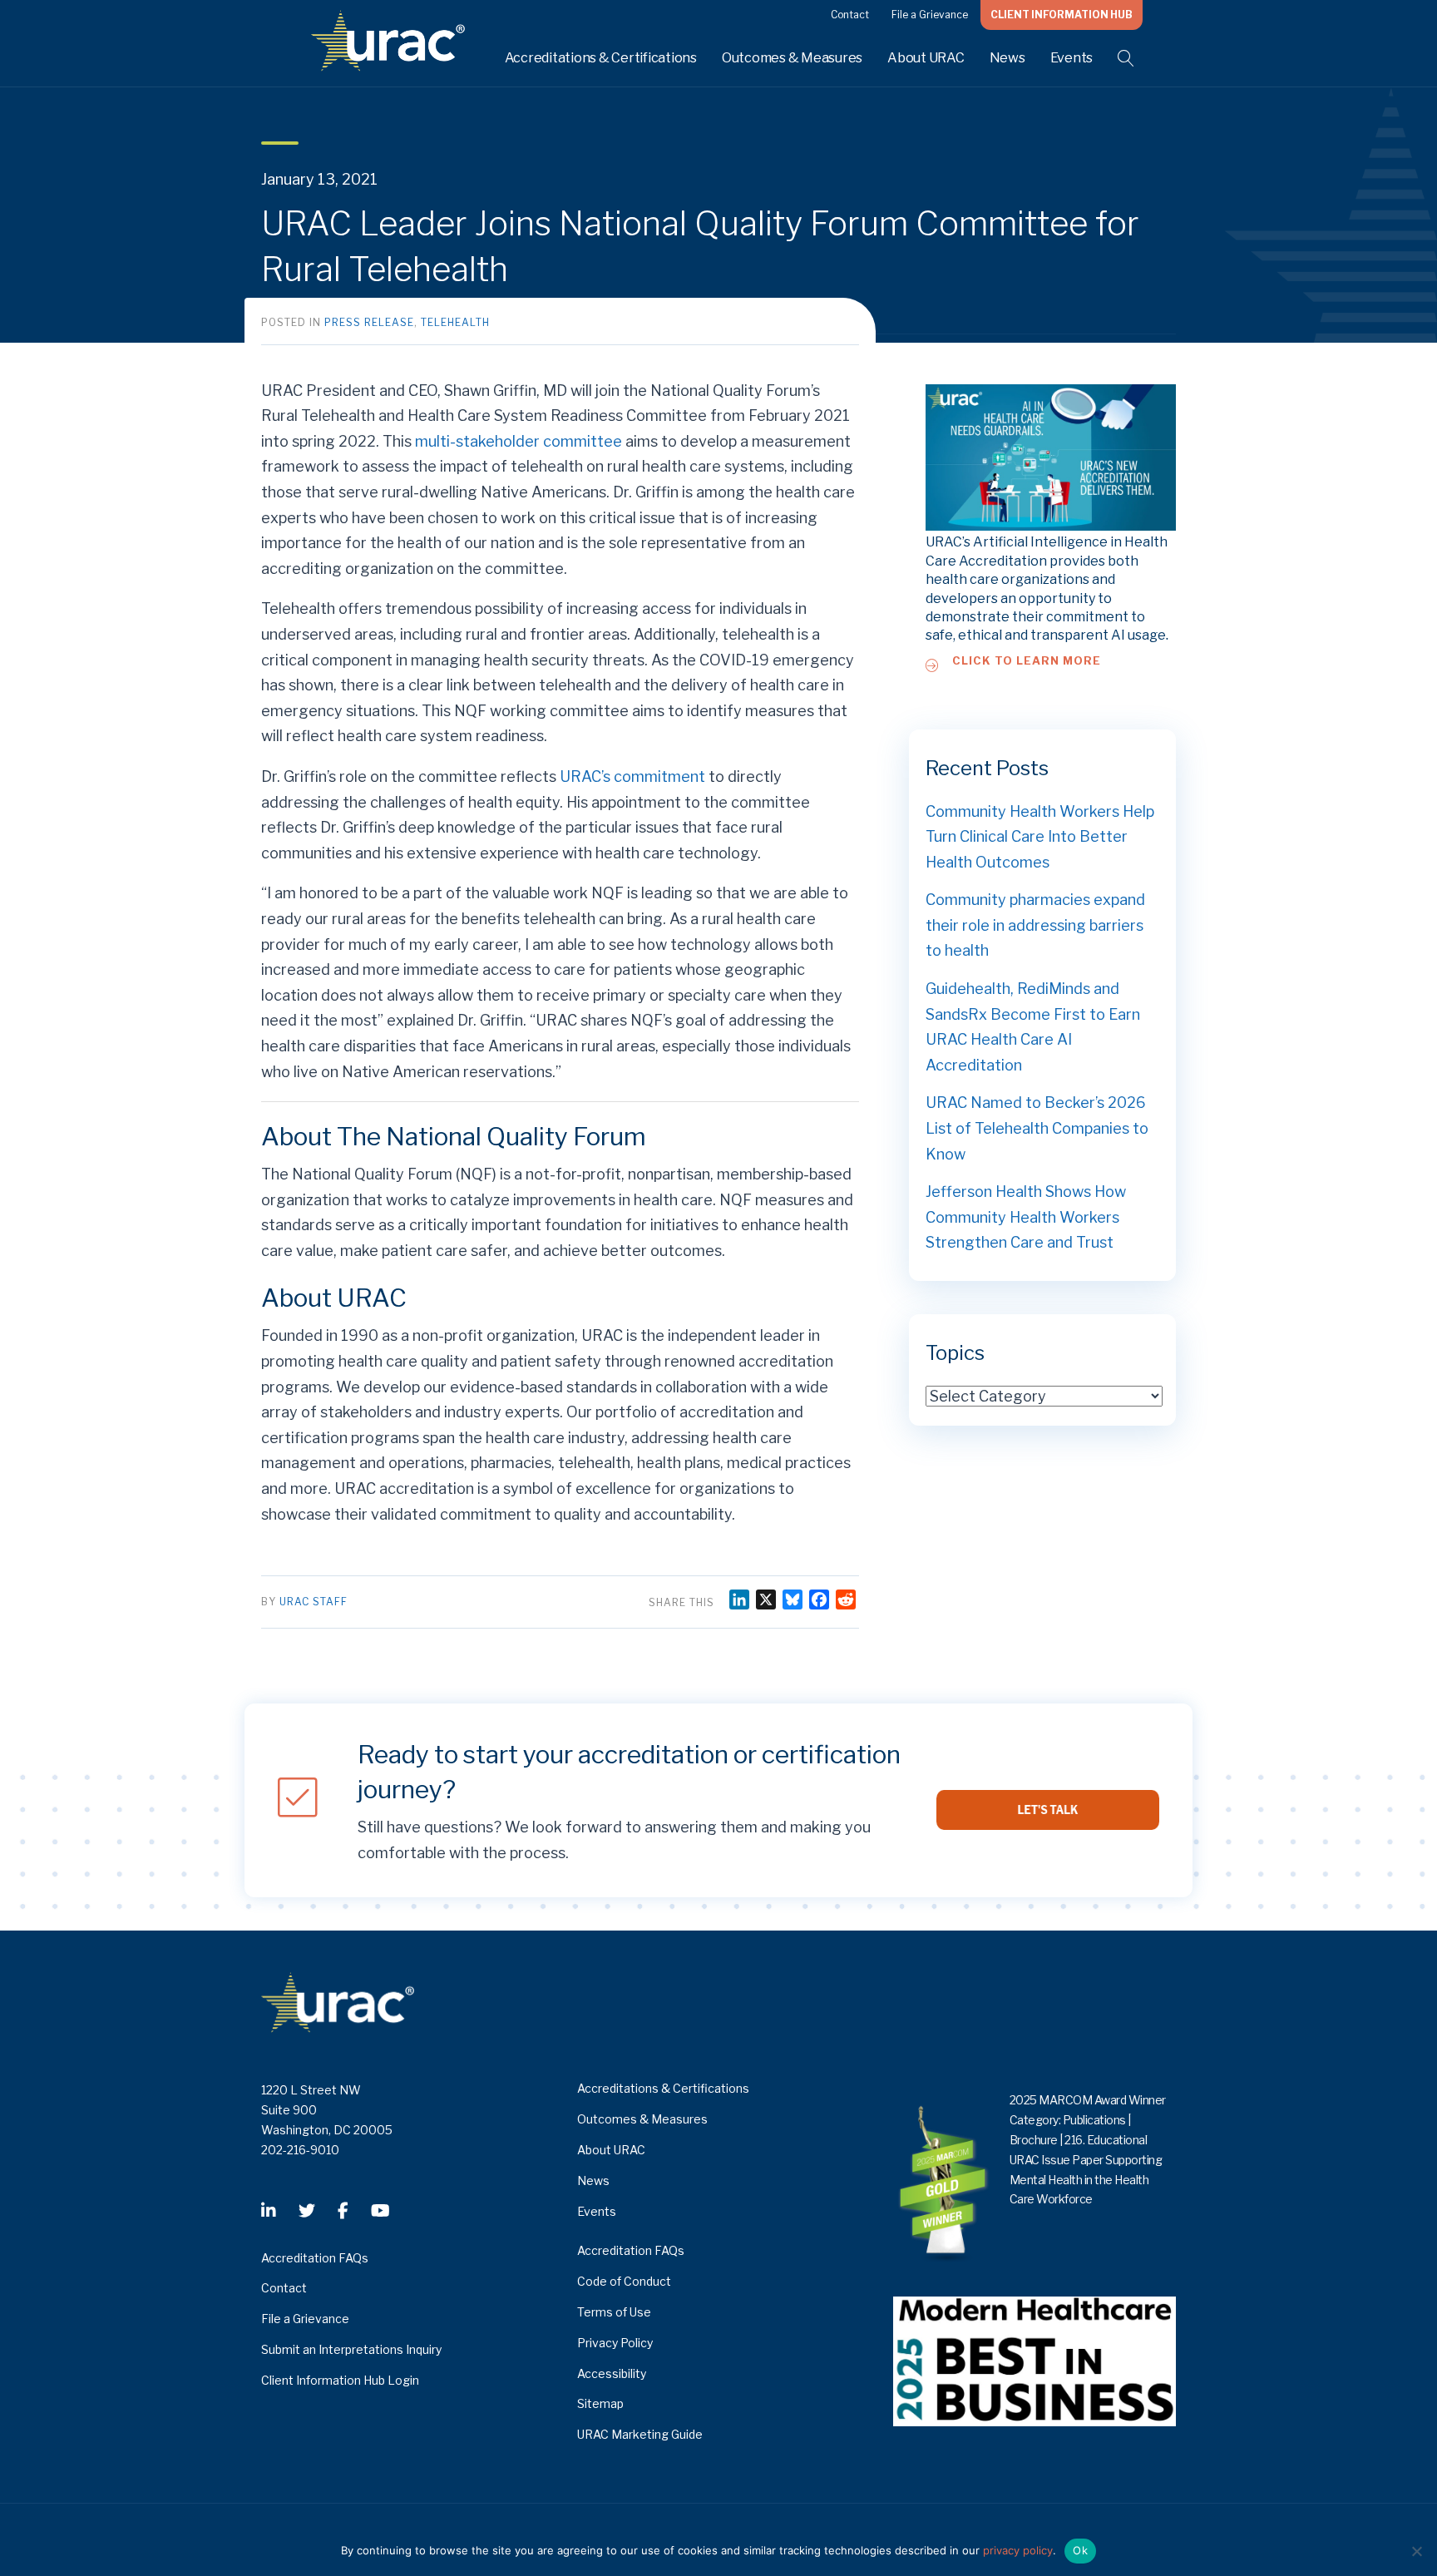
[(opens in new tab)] (1035, 2360)
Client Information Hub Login (340, 2380)
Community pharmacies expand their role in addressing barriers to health (1035, 925)
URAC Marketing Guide (640, 2434)
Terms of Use (614, 2312)
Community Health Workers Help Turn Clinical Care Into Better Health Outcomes (1040, 837)
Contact (850, 15)
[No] (1416, 2551)
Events (1072, 58)
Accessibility (612, 2373)
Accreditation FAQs (315, 2258)
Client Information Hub (1062, 15)
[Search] (1116, 58)
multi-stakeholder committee (519, 441)
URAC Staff (314, 1602)
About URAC (926, 58)
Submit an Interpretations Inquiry (351, 2349)
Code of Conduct (624, 2281)
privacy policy (1018, 2550)
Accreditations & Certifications (601, 58)
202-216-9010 (300, 2150)
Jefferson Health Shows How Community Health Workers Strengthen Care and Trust (1026, 1217)
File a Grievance (930, 15)
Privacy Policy (615, 2343)
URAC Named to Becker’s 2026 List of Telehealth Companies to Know (1037, 1128)
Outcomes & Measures (792, 58)
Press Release (369, 322)
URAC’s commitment (632, 776)
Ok (1080, 2550)
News (1007, 58)
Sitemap (600, 2403)
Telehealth (455, 322)
